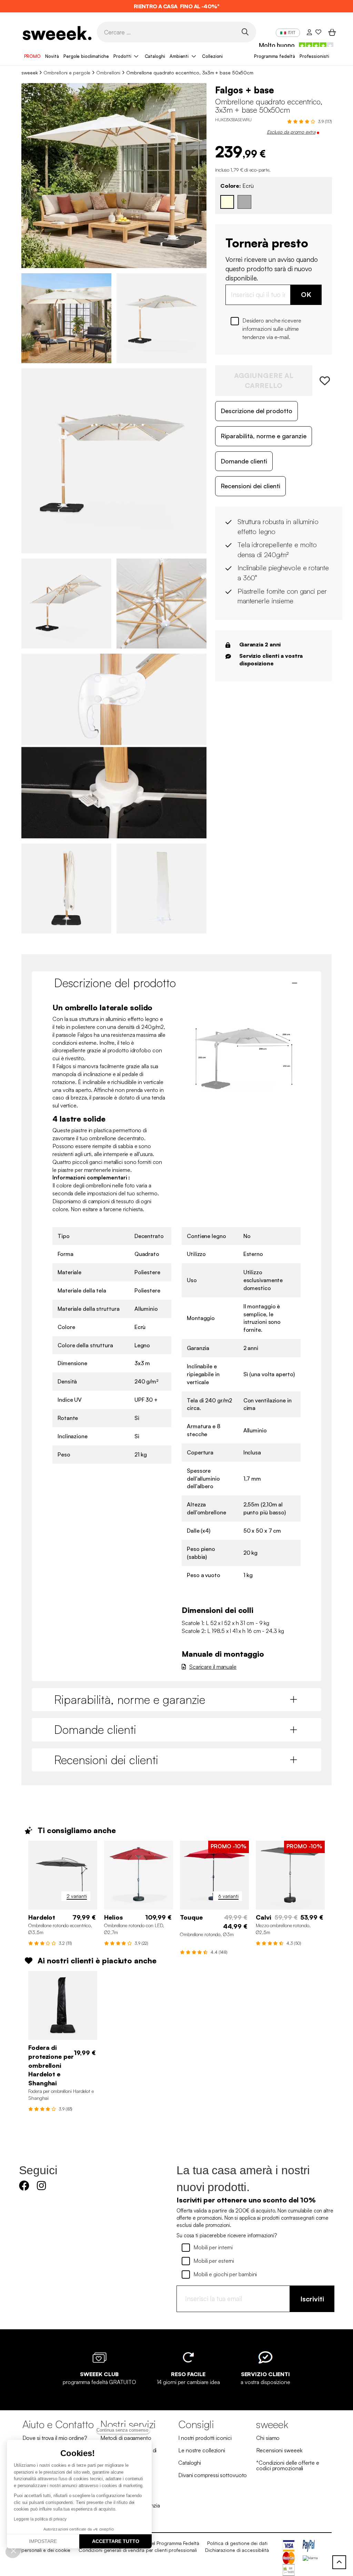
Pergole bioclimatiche (86, 56)
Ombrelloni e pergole (67, 73)
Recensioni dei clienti (250, 486)
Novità (52, 56)
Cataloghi (155, 56)
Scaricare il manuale (213, 1667)
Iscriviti (312, 2299)
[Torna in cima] (339, 2562)
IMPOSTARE (43, 2541)
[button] (13, 2551)
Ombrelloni (108, 73)
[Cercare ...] (245, 32)
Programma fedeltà (274, 56)
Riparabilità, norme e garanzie (264, 436)
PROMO (33, 56)
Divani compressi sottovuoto (213, 2475)
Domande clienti (244, 461)
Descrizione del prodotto (256, 411)
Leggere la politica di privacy (40, 2519)
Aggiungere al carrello (264, 380)
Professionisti (314, 56)
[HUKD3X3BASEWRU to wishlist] (322, 381)
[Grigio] (244, 202)
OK (306, 294)
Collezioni (212, 56)
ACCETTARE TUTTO (116, 2541)
